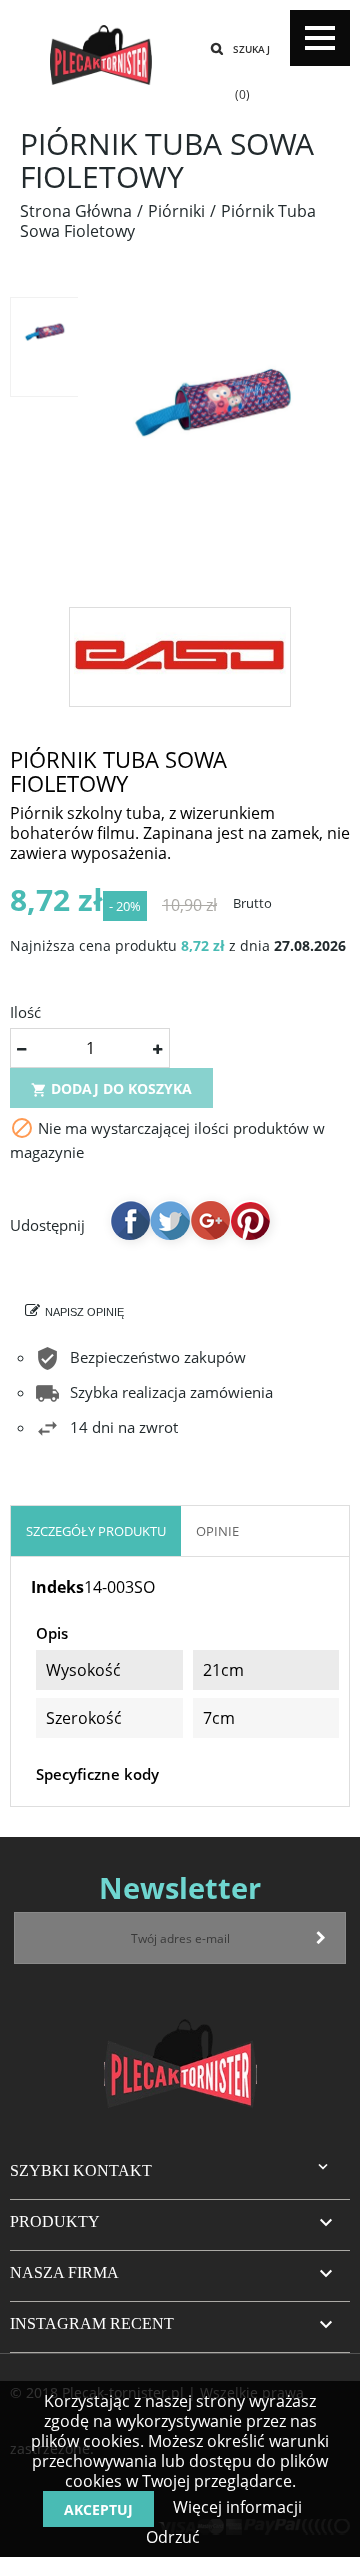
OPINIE (217, 1531)
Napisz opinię (84, 1312)
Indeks (57, 1587)
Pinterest (250, 1220)
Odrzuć (173, 2537)
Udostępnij (130, 1220)
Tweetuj (170, 1220)
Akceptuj (98, 2509)
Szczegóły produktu (96, 1531)
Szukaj (251, 49)
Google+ (210, 1220)
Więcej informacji (235, 2507)
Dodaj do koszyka (111, 1088)
